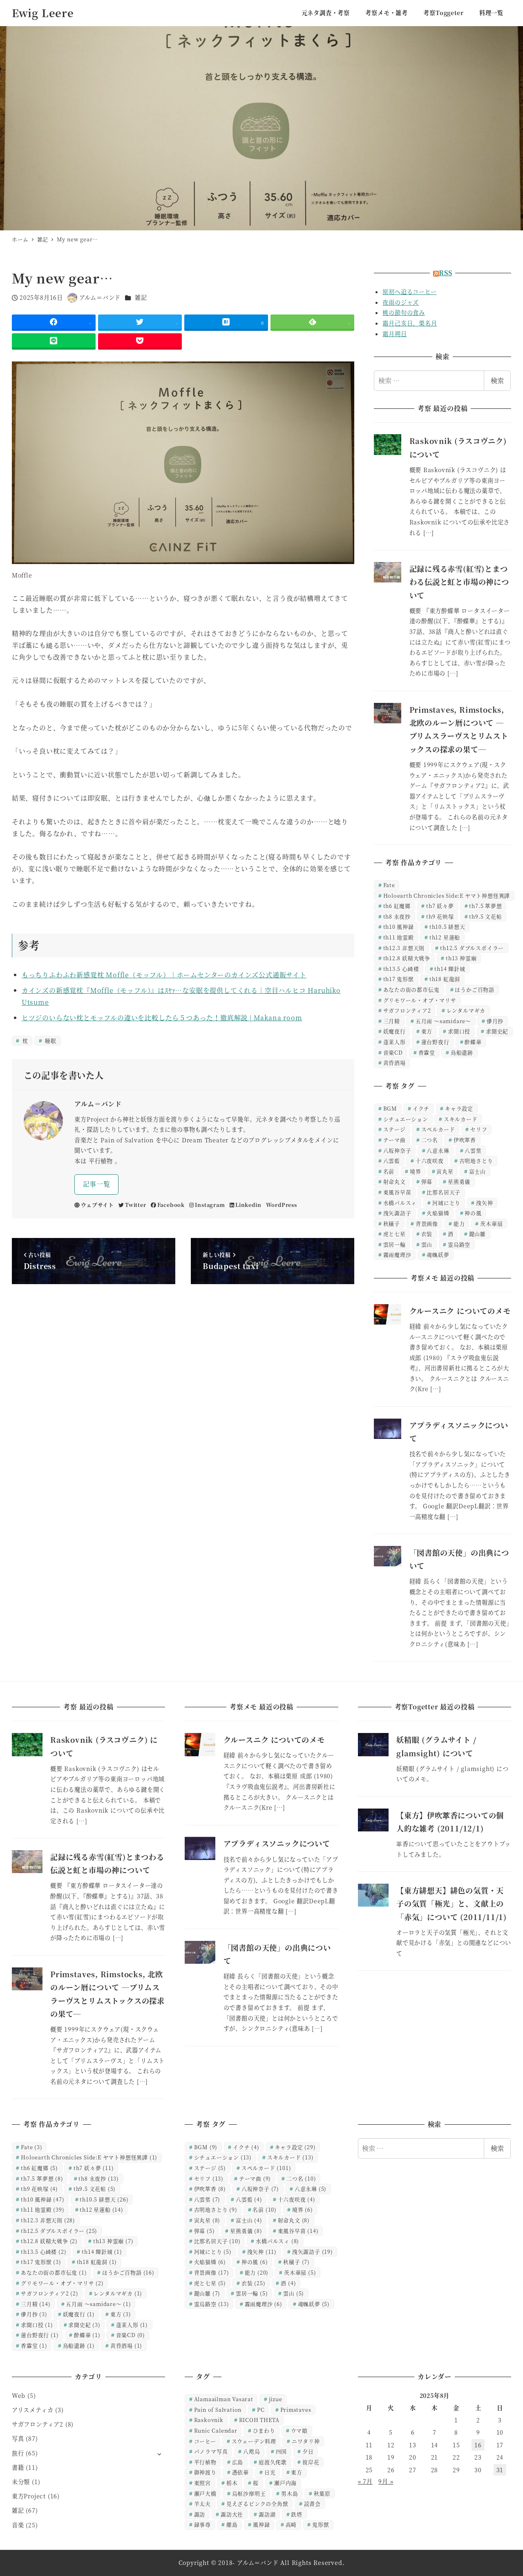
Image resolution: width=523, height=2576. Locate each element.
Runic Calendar (216, 2430)
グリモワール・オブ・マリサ (420, 1000)
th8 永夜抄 (397, 916)
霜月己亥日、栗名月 (410, 323)
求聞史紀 (497, 1031)
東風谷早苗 (397, 1192)
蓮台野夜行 (435, 1042)
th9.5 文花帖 (485, 916)
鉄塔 (297, 2514)
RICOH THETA (259, 2420)
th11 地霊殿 (399, 937)
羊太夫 (202, 2504)
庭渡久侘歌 (273, 2462)
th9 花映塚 (440, 916)
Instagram (210, 1205)
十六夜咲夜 (430, 1161)
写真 (18, 2438)
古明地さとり (476, 1161)
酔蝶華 (473, 1042)
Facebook (171, 1205)
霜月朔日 (394, 334)
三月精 (392, 1021)
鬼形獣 (321, 2524)
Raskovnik (209, 2420)
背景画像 (427, 1223)
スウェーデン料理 (254, 2441)
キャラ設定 (459, 1108)
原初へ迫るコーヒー (409, 292)
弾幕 (427, 1181)
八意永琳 (438, 1150)
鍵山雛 (477, 1234)
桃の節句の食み (404, 312)
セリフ (479, 1129)
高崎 (291, 2524)
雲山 (427, 1244)
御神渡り (205, 2472)
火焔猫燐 (438, 1213)
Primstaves (296, 2410)
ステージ (394, 1129)
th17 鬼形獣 (399, 979)
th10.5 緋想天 (447, 927)
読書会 (312, 2504)
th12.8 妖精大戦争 (407, 958)
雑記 (141, 297)
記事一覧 (97, 1184)
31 (500, 2470)
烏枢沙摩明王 (249, 2493)
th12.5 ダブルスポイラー (472, 948)
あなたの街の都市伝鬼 (411, 989)
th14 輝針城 (450, 969)
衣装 (427, 1234)
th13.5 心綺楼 (401, 969)
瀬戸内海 (285, 2483)
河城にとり (446, 1203)
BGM (390, 1108)
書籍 (18, 2467)
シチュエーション (406, 1119)
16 (478, 2445)
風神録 (261, 2524)
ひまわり (264, 2430)
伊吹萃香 (465, 1140)
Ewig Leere (43, 13)
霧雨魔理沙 (397, 1255)
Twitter (135, 1205)
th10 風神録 (399, 927)
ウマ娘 (299, 2430)
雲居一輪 (394, 1244)
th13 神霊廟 (461, 958)
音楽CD (393, 1052)
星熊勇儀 (459, 1181)
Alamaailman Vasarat (224, 2399)
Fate (389, 885)
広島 (238, 2462)
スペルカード (438, 1129)
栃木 (232, 2483)
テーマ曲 (394, 1140)
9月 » (386, 2481)
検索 (497, 380)
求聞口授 (459, 1031)
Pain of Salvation (218, 2410)
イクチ (421, 1108)
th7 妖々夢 (440, 906)
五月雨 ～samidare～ (443, 1021)
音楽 (18, 2525)
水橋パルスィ (400, 1203)
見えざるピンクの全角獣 (257, 2504)
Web (19, 2395)
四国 (282, 2451)
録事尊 (202, 2524)
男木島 (289, 2493)
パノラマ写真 (211, 2451)
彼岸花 (311, 2462)
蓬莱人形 (394, 1042)
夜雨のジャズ (401, 302)
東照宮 (202, 2483)
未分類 (21, 2482)
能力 (459, 1223)
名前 (389, 1171)
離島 (232, 2524)
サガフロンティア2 (407, 1010)
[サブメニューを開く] (159, 2454)
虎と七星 (394, 1234)
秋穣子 (392, 1223)
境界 (416, 1171)
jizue (276, 2399)
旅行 (18, 2453)
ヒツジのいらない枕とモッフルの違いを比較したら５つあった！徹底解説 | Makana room (162, 1018)
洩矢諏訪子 (397, 1213)
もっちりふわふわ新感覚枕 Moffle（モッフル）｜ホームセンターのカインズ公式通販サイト (164, 975)
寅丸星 (445, 1171)
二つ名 (430, 1140)
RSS (445, 273)
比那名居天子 (444, 1192)
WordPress (282, 1205)
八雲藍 (392, 1161)
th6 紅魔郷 (397, 906)
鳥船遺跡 (462, 1052)
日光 (270, 2472)
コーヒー (205, 2441)
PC (261, 2410)
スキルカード (461, 1119)
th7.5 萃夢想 (485, 906)
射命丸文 (394, 1181)
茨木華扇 (491, 1223)
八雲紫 (473, 1150)
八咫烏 (251, 2451)
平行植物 (205, 2462)
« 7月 (365, 2481)
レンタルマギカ (466, 1010)
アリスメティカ (33, 2410)
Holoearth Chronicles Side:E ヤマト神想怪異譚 (447, 895)
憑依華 (240, 2472)
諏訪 (200, 2514)
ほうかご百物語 (475, 989)
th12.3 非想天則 (404, 948)
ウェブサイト (97, 1205)
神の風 (473, 1213)
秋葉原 (322, 2493)
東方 (427, 1031)
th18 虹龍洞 (445, 979)
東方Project (29, 2496)
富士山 (477, 1171)
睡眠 (50, 1040)
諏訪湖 (267, 2514)
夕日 (308, 2451)
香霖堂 (427, 1052)
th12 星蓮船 (445, 937)
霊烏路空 (459, 1244)
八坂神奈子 (397, 1150)
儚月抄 (495, 1021)
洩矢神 (484, 1203)
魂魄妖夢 (438, 1255)
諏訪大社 (232, 2514)
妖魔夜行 (394, 1031)
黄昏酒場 (394, 1063)
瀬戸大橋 (205, 2493)
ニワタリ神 (306, 2441)
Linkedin (248, 1205)
